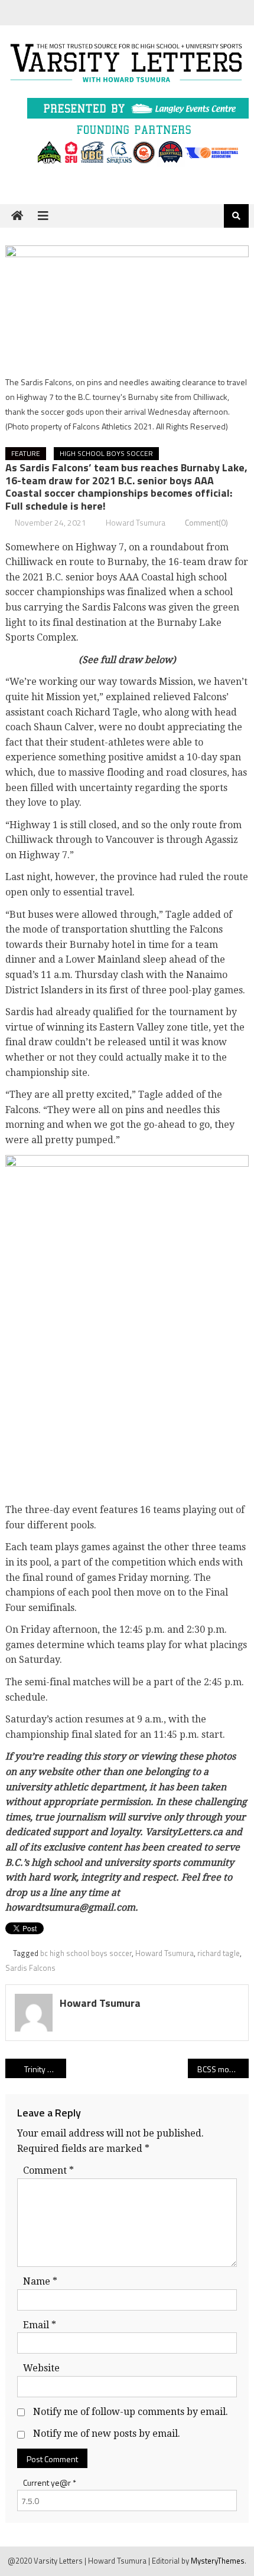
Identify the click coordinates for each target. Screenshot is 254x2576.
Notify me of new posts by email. (107, 2434)
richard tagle (219, 1953)
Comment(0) (206, 522)
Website (41, 2368)
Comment (48, 2170)
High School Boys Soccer (106, 453)
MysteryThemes (218, 2561)
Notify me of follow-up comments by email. (131, 2412)
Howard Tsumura (136, 522)
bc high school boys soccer (86, 1953)
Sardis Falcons (30, 1968)
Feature (26, 453)
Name (40, 2281)
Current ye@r (50, 2483)
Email (40, 2325)
